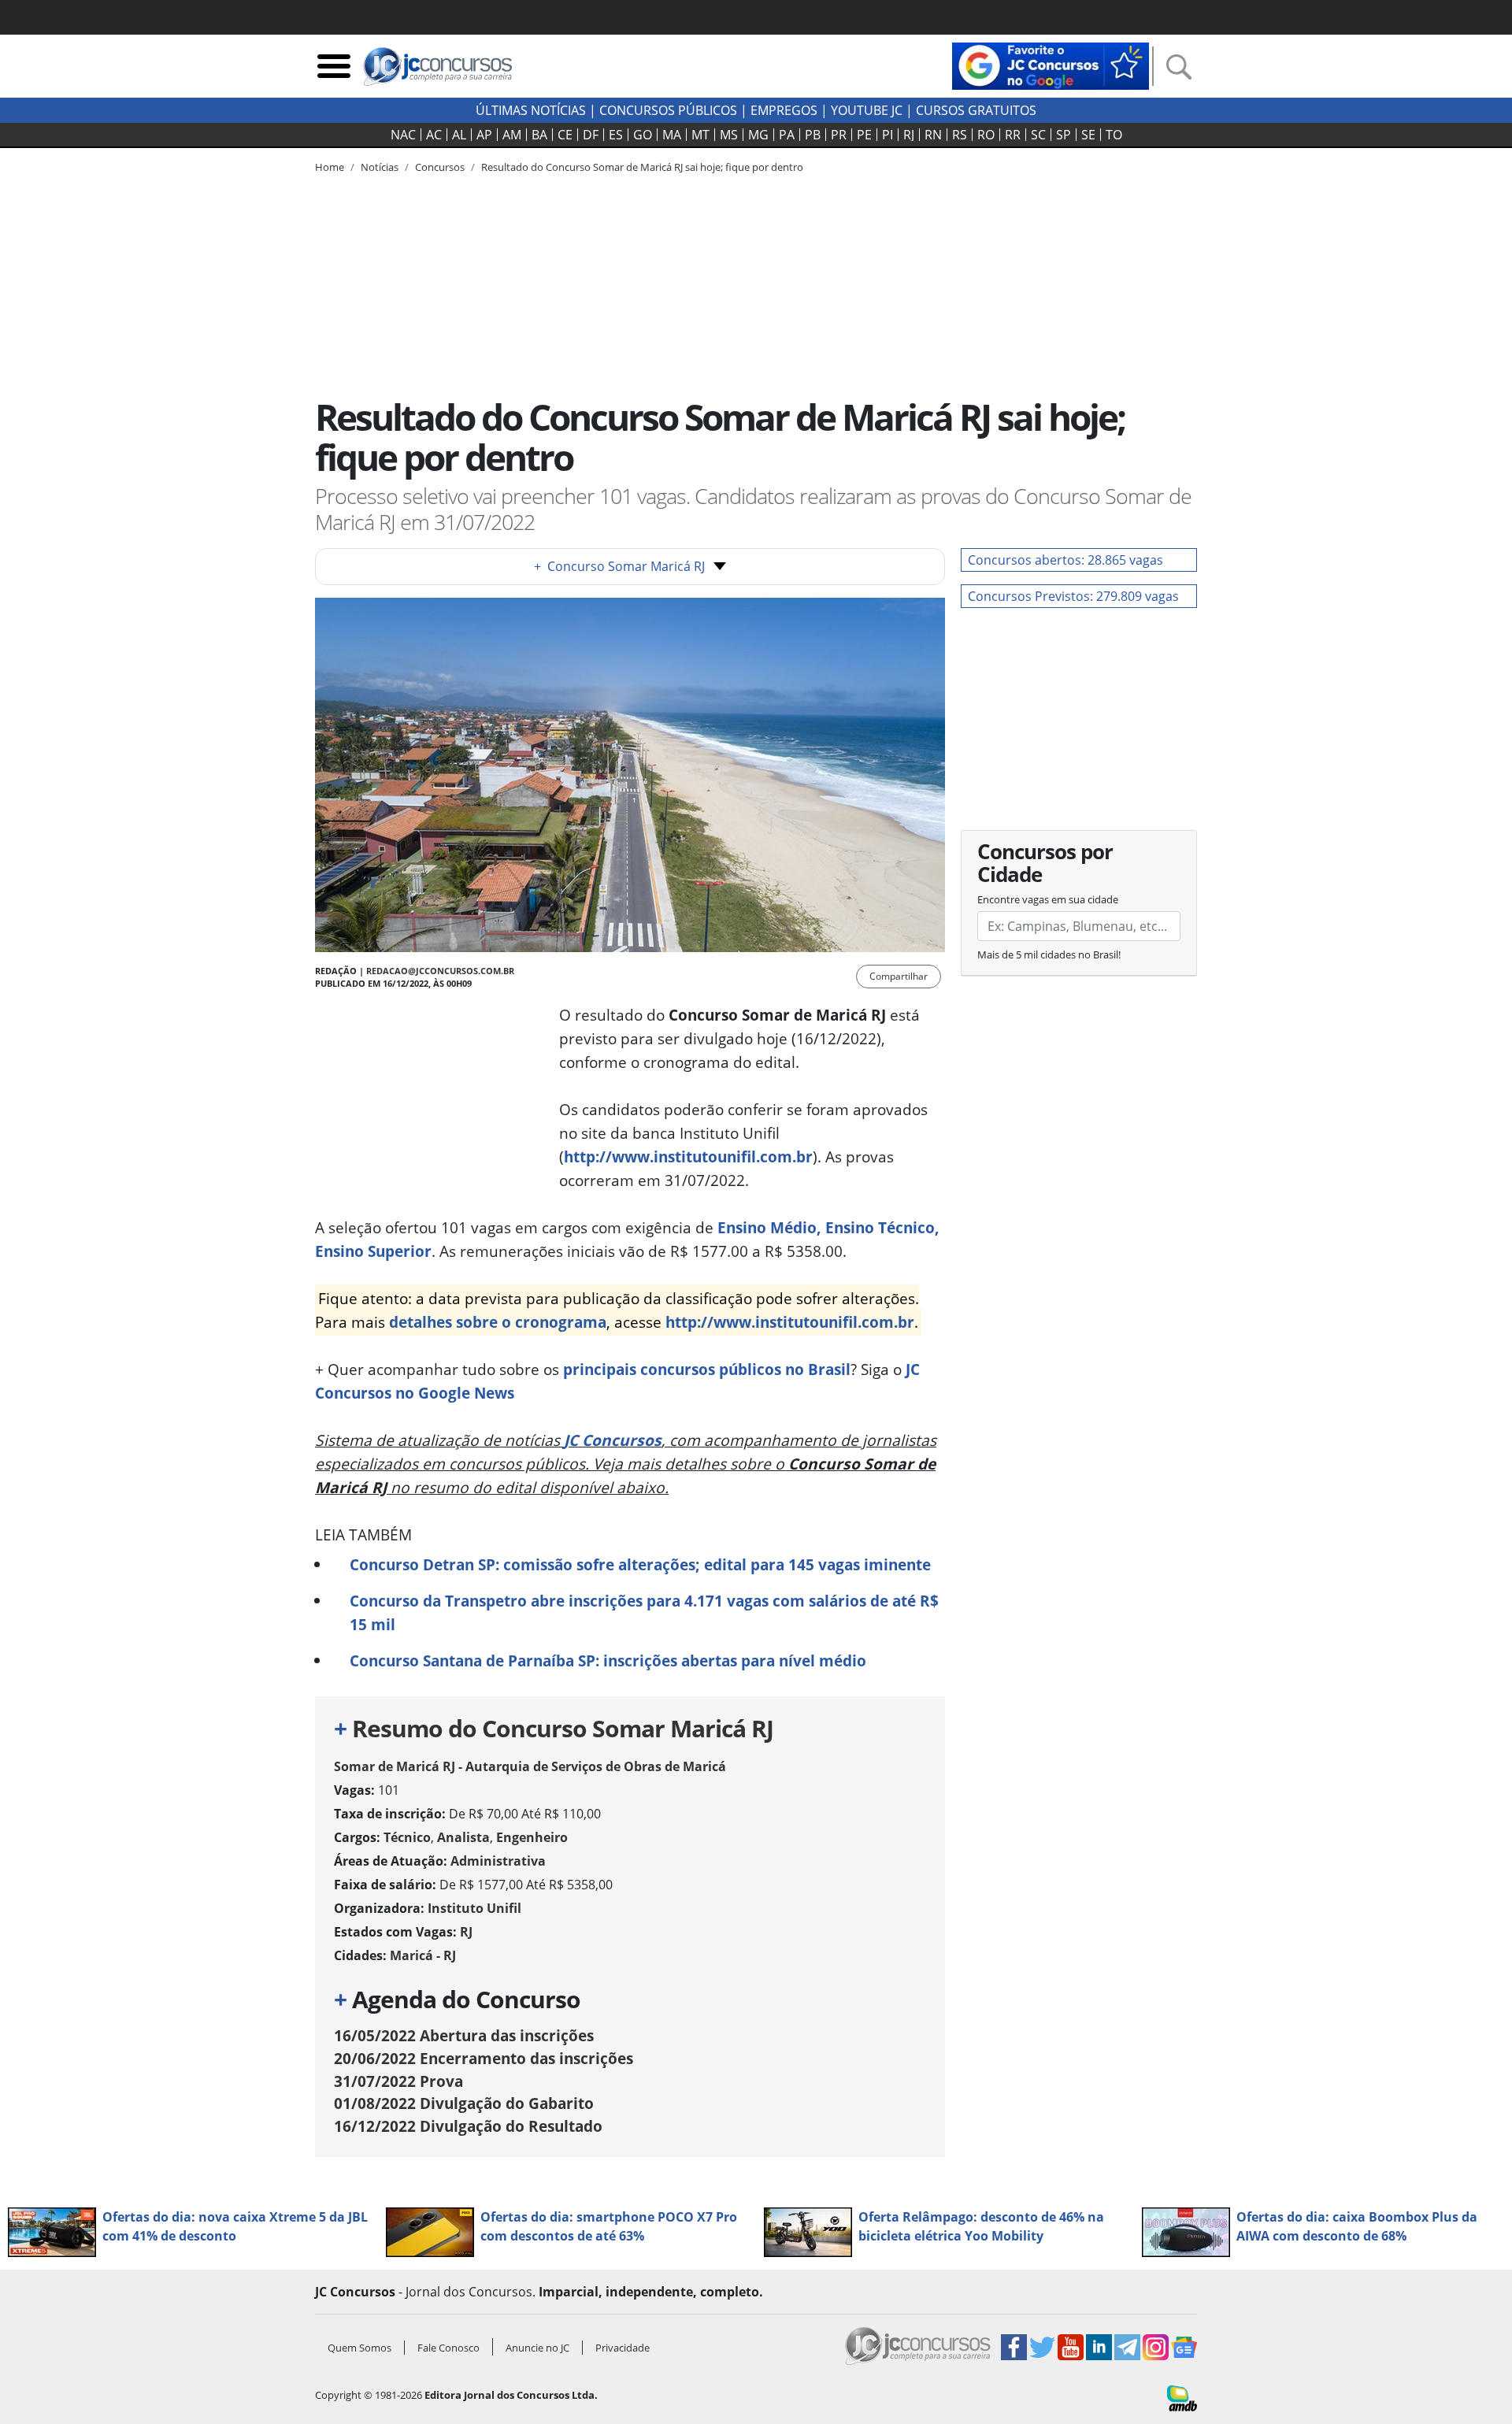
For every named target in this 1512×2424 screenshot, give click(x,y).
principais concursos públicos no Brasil (707, 1369)
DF (591, 135)
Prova (398, 2081)
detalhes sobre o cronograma (498, 1322)
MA (672, 135)
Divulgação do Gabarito (464, 2103)
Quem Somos (359, 2348)
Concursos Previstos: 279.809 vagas (1073, 596)
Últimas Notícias (531, 110)
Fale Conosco (448, 2348)
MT (700, 135)
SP (1064, 135)
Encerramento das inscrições (484, 2058)
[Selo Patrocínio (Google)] (1051, 65)
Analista (463, 1837)
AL (459, 135)
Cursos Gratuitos (976, 110)
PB (813, 135)
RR (1013, 135)
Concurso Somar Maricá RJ (619, 566)
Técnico (407, 1837)
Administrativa (498, 1861)
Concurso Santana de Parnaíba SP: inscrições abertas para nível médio (608, 1660)
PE (864, 135)
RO (986, 135)
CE (565, 135)
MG (758, 135)
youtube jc (867, 110)
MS (729, 135)
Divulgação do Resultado (468, 2126)
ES (616, 135)
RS (960, 135)
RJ (909, 135)
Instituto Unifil (474, 1908)
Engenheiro (532, 1837)
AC (434, 135)
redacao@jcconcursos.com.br (440, 971)
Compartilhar (899, 976)
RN (933, 135)
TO (1114, 135)
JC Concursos (613, 1440)
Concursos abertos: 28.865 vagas (1065, 560)
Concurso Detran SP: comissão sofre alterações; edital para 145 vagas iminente (640, 1564)
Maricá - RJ (423, 1955)
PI (888, 135)
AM (512, 135)
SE (1088, 135)
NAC (403, 135)
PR (839, 135)
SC (1038, 135)
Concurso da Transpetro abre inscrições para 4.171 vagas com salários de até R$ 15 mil (644, 1612)
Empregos (784, 110)
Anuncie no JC (537, 2348)
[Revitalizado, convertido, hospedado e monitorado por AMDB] (1182, 2397)
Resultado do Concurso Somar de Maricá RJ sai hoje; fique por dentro (642, 167)
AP (484, 135)
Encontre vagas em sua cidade (1048, 899)
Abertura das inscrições (464, 2035)
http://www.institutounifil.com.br (688, 1156)
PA (787, 135)
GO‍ (643, 135)
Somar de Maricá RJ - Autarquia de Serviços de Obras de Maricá (530, 1766)
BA (539, 135)
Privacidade (623, 2348)
